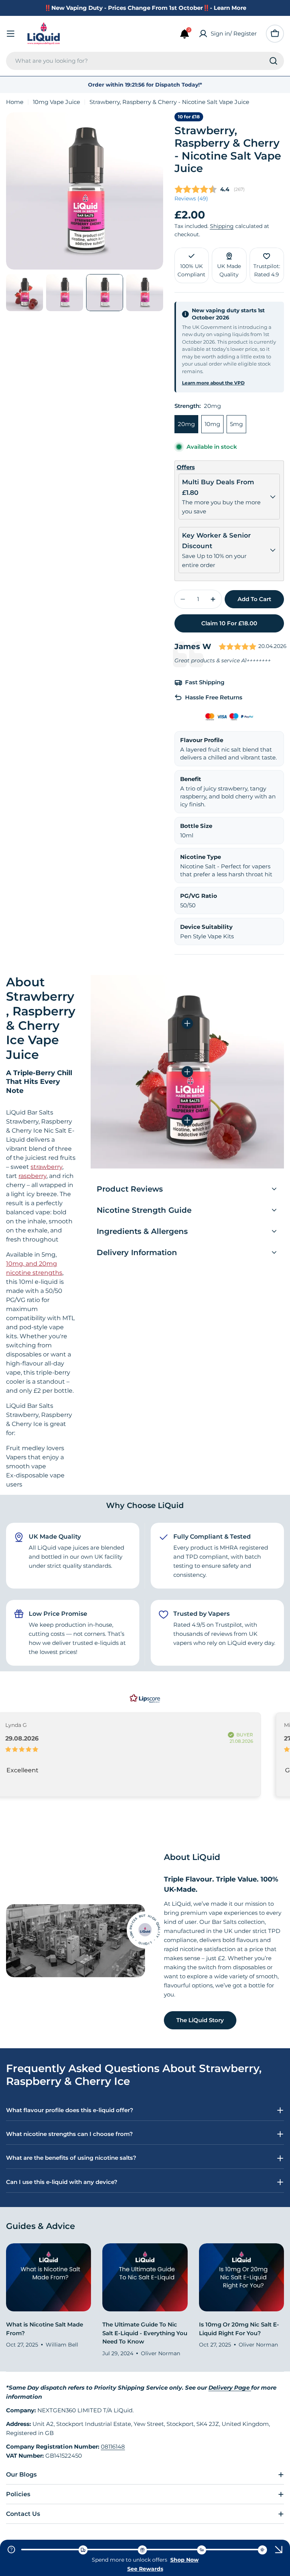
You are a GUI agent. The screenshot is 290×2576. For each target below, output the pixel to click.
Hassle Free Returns (214, 697)
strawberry (46, 1167)
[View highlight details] (187, 1023)
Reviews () (191, 198)
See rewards (145, 2569)
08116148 (113, 2447)
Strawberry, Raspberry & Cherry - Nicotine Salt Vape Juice (228, 150)
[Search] (273, 61)
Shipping (222, 226)
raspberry (32, 1176)
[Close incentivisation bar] (279, 2550)
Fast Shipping (205, 682)
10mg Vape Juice (56, 102)
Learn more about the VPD (213, 383)
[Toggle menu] (11, 34)
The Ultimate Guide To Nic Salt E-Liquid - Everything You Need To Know (145, 2333)
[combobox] (145, 61)
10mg (212, 424)
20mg (186, 424)
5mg (236, 424)
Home (15, 102)
